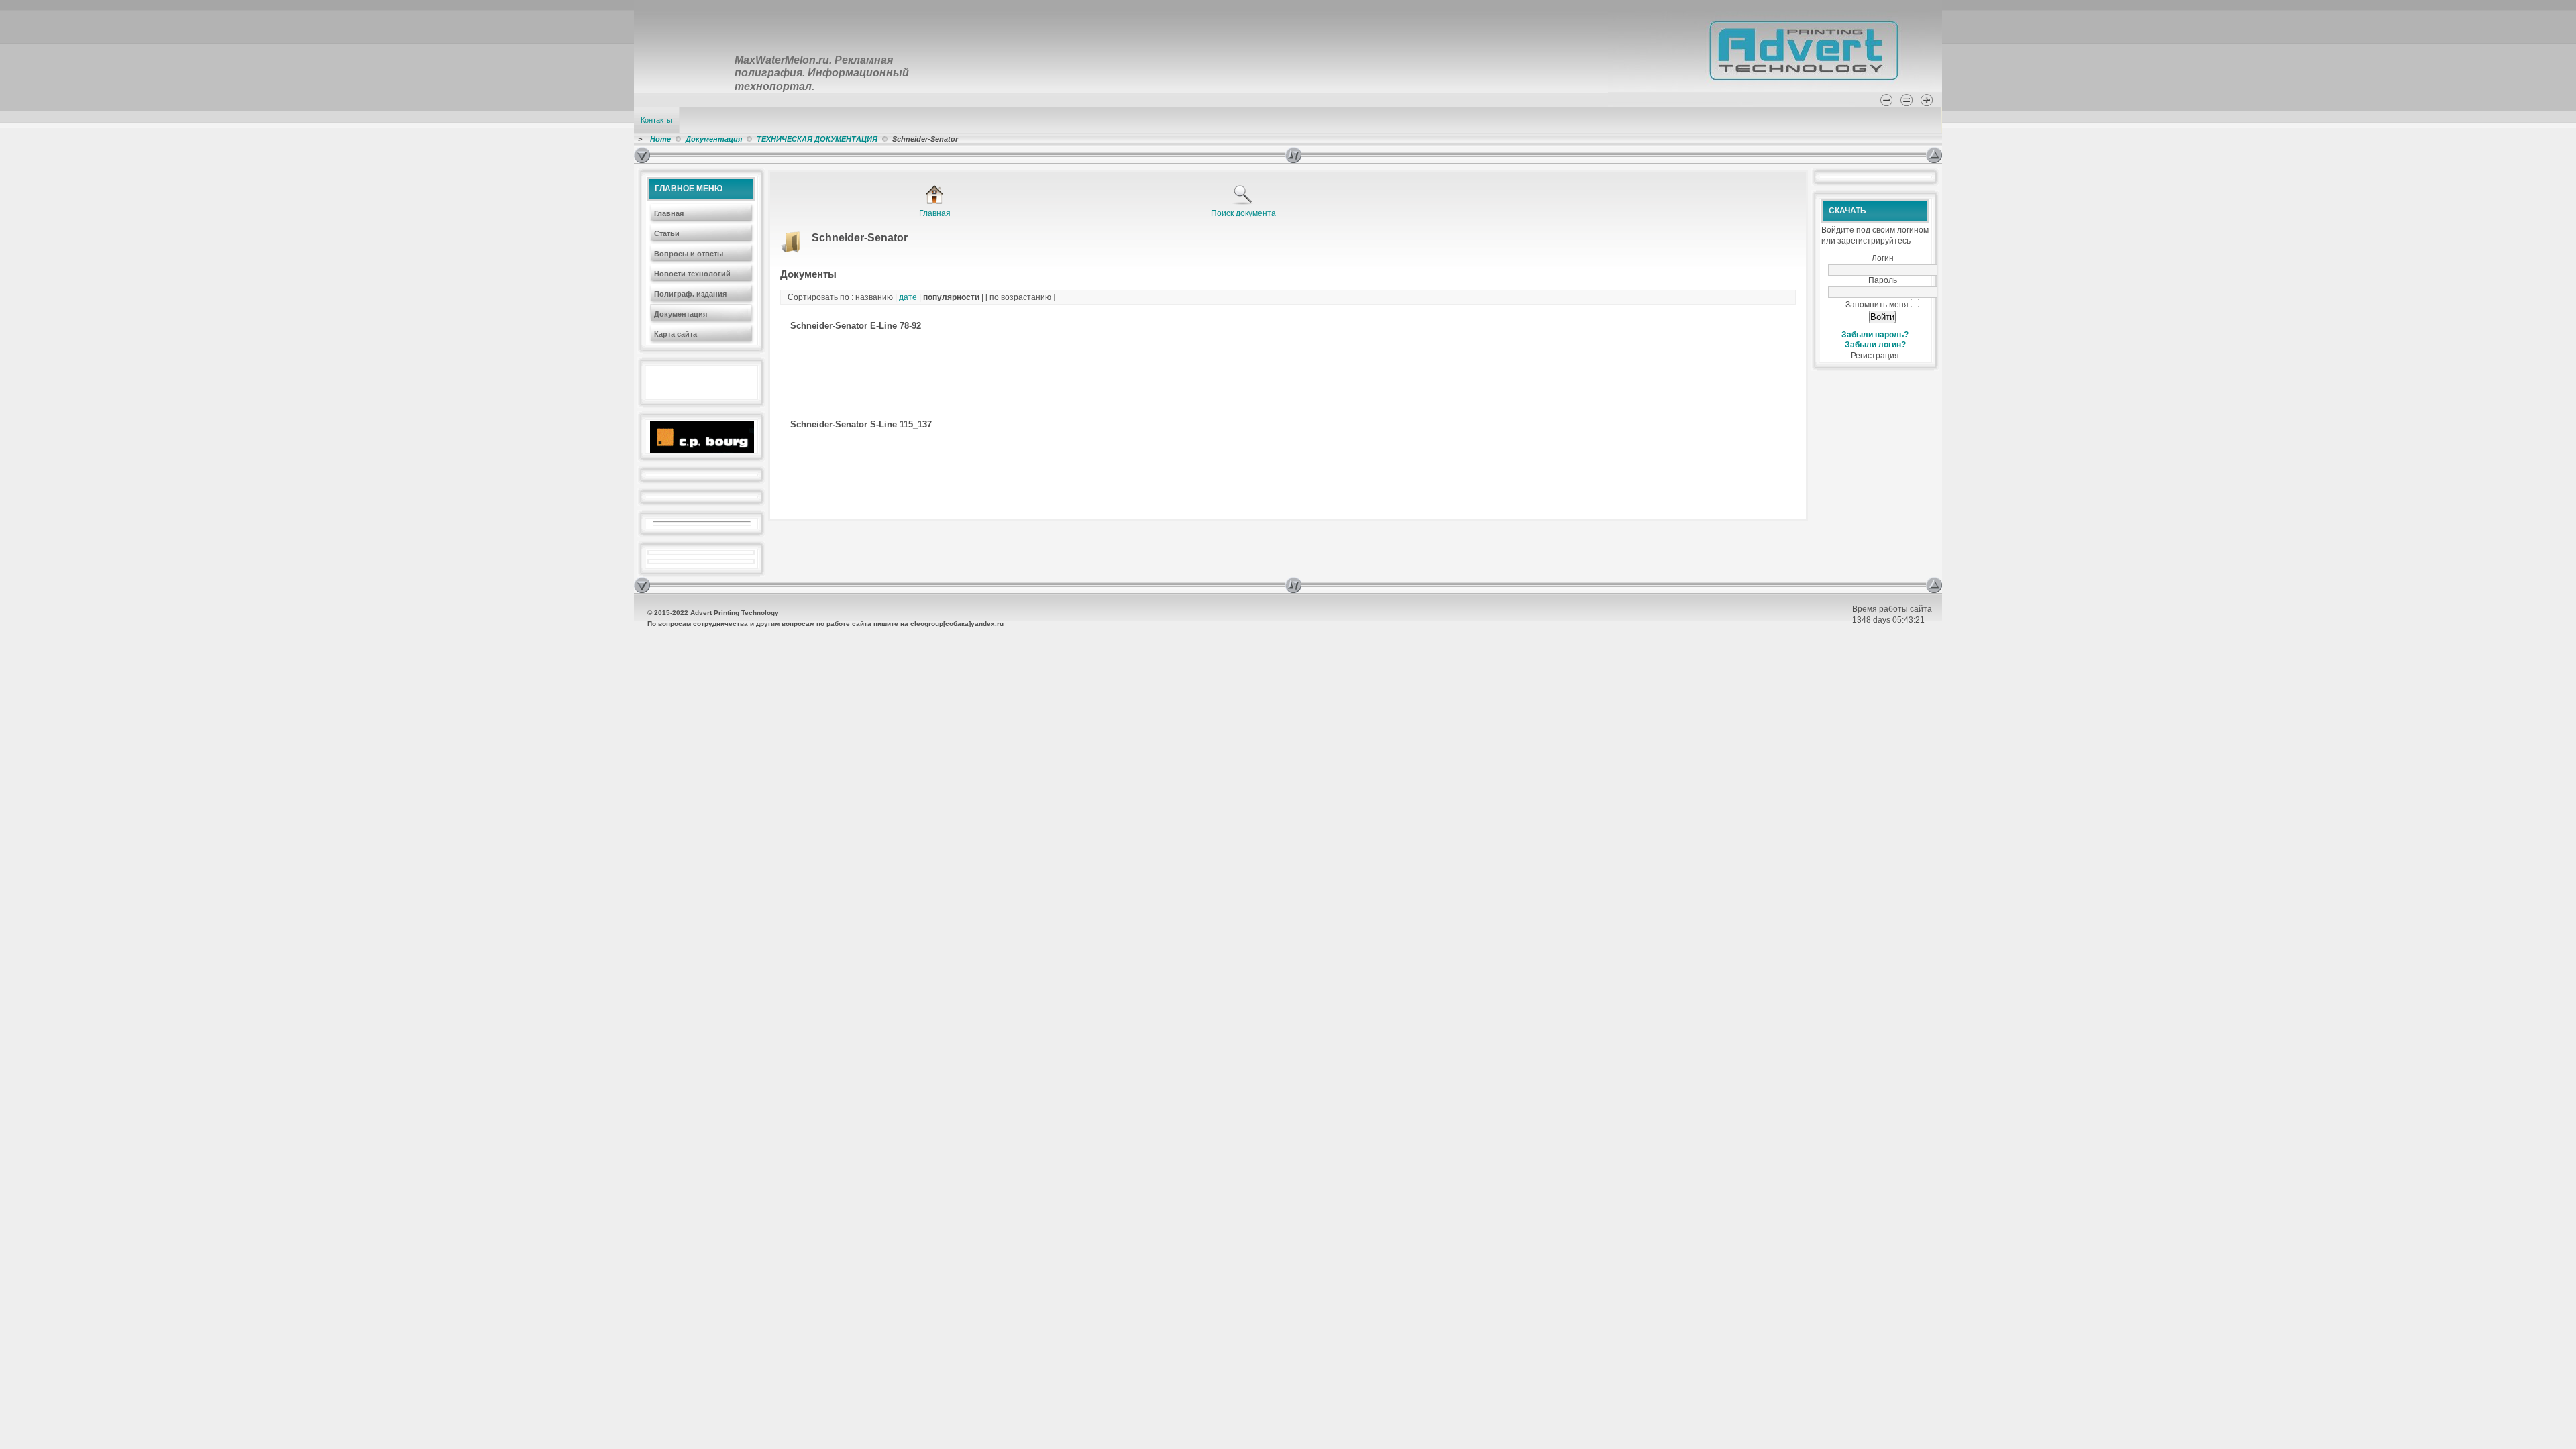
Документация (714, 139)
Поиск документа (1243, 213)
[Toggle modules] (1606, 155)
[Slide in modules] (642, 155)
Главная (935, 213)
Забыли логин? (1875, 345)
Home (660, 139)
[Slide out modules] (1934, 155)
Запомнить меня (1877, 305)
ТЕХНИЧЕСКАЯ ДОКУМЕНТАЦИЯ (817, 139)
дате (908, 297)
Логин (1883, 258)
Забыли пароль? (1875, 335)
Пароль (1883, 280)
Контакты (656, 120)
